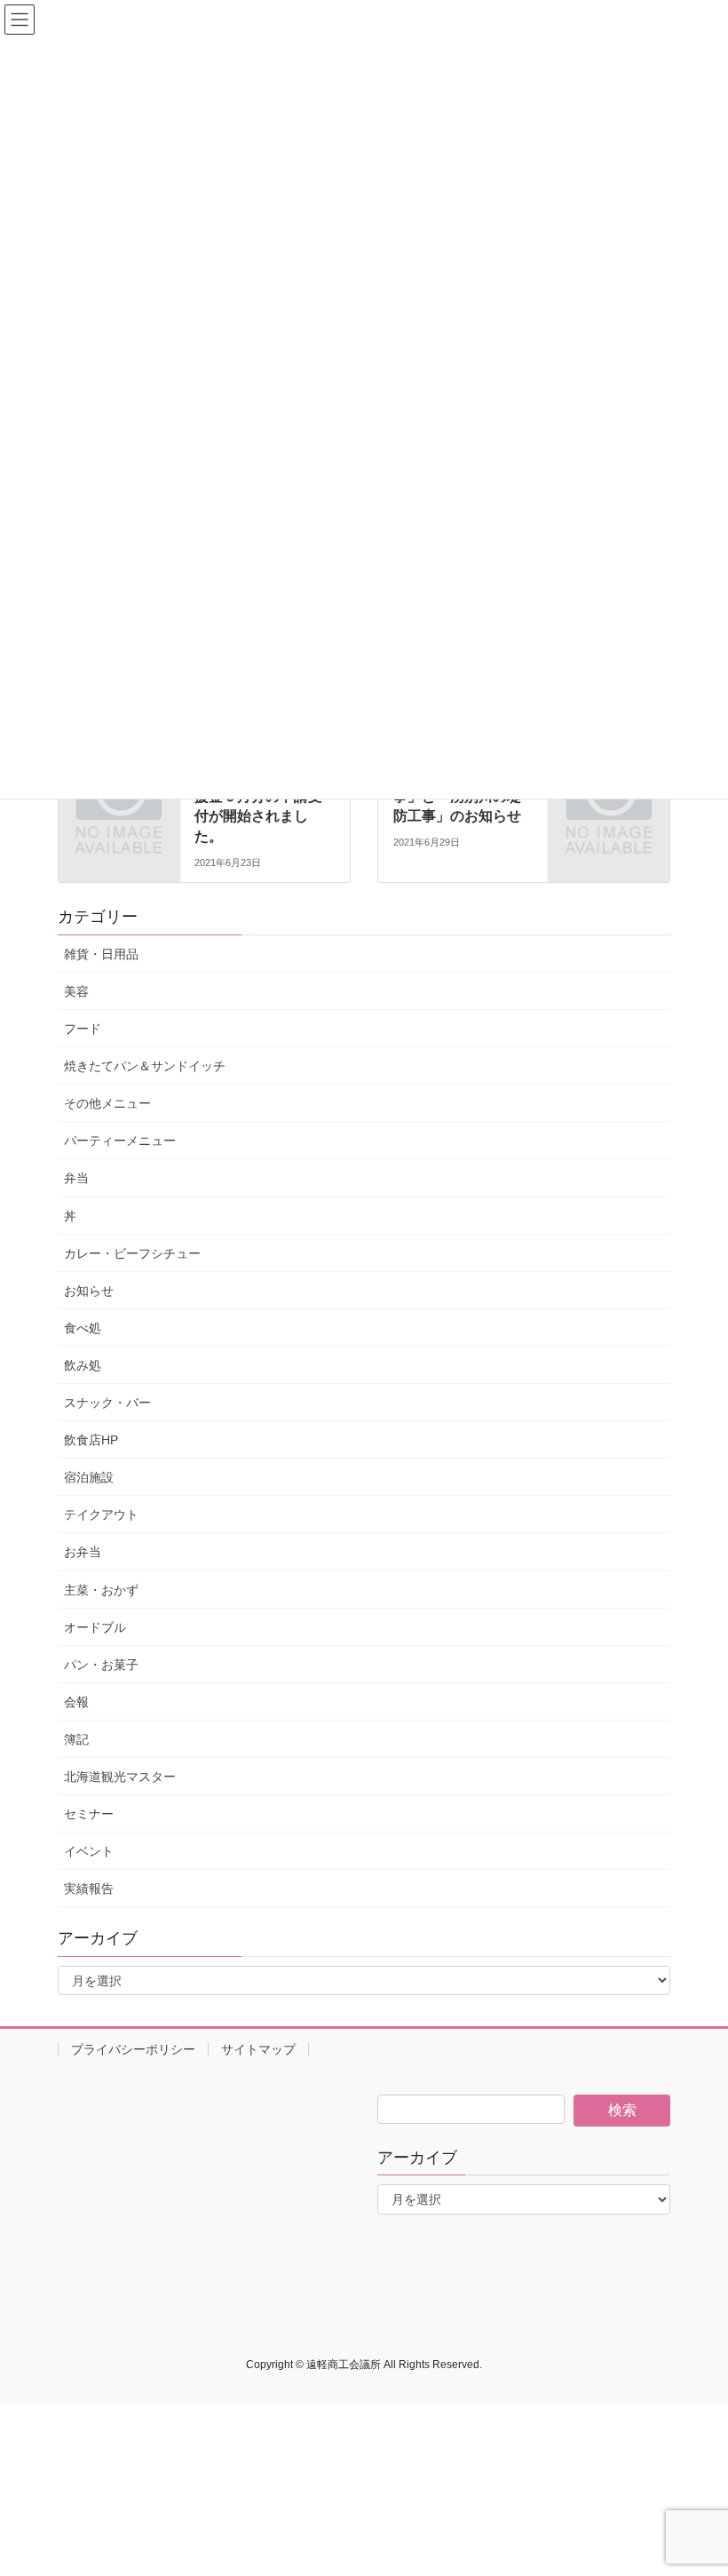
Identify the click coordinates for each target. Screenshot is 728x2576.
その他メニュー (107, 1103)
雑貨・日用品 (101, 954)
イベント (89, 1851)
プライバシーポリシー (133, 2049)
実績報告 (89, 1888)
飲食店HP (91, 1440)
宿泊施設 (89, 1477)
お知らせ (89, 1291)
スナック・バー (107, 1403)
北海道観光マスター (120, 1777)
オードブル (95, 1627)
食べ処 (83, 1328)
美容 (76, 991)
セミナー (89, 1814)
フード (83, 1029)
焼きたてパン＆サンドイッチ (145, 1066)
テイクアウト (101, 1515)
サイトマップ (258, 2049)
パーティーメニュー (120, 1141)
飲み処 (83, 1365)
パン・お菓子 (101, 1665)
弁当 (76, 1178)
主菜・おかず (101, 1590)
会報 (76, 1702)
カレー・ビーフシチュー (132, 1253)
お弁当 (83, 1552)
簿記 (76, 1739)
